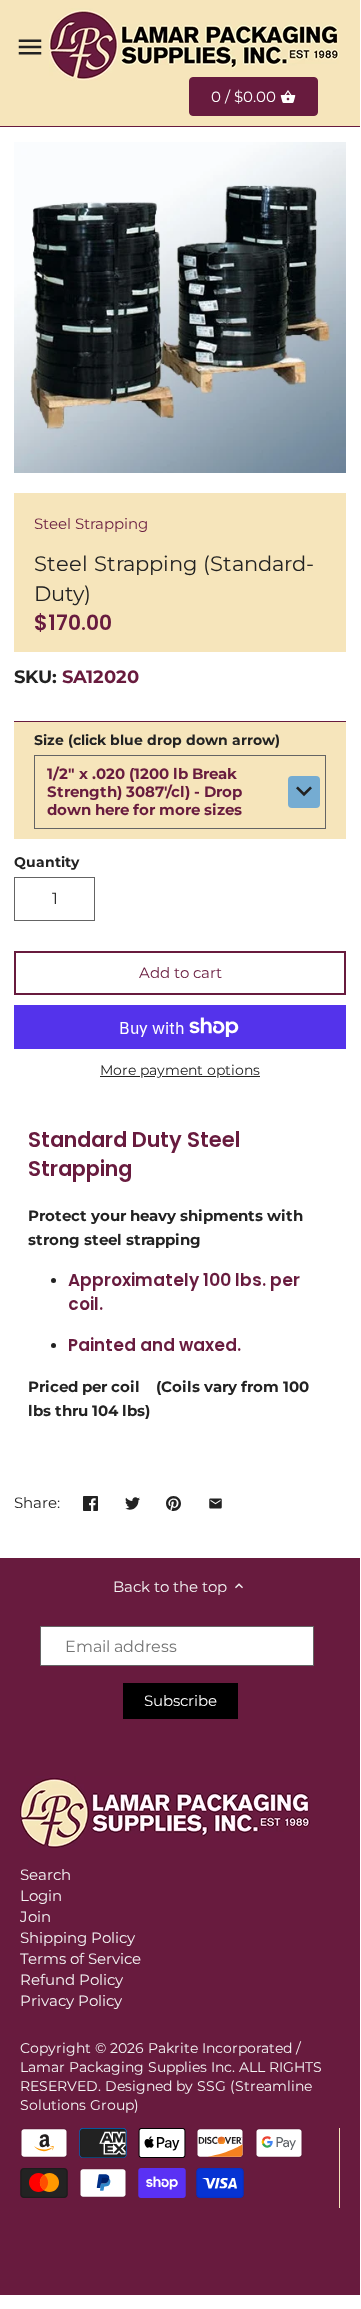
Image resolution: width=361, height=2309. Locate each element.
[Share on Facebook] (90, 1500)
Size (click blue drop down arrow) (157, 740)
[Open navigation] (30, 47)
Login (41, 1895)
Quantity (46, 862)
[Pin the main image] (173, 1500)
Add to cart (180, 972)
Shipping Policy (77, 1937)
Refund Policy (71, 1979)
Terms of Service (80, 1958)
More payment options (180, 1070)
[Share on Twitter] (132, 1500)
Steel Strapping (91, 523)
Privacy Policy (71, 2000)
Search (45, 1874)
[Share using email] (215, 1500)
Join (35, 1916)
